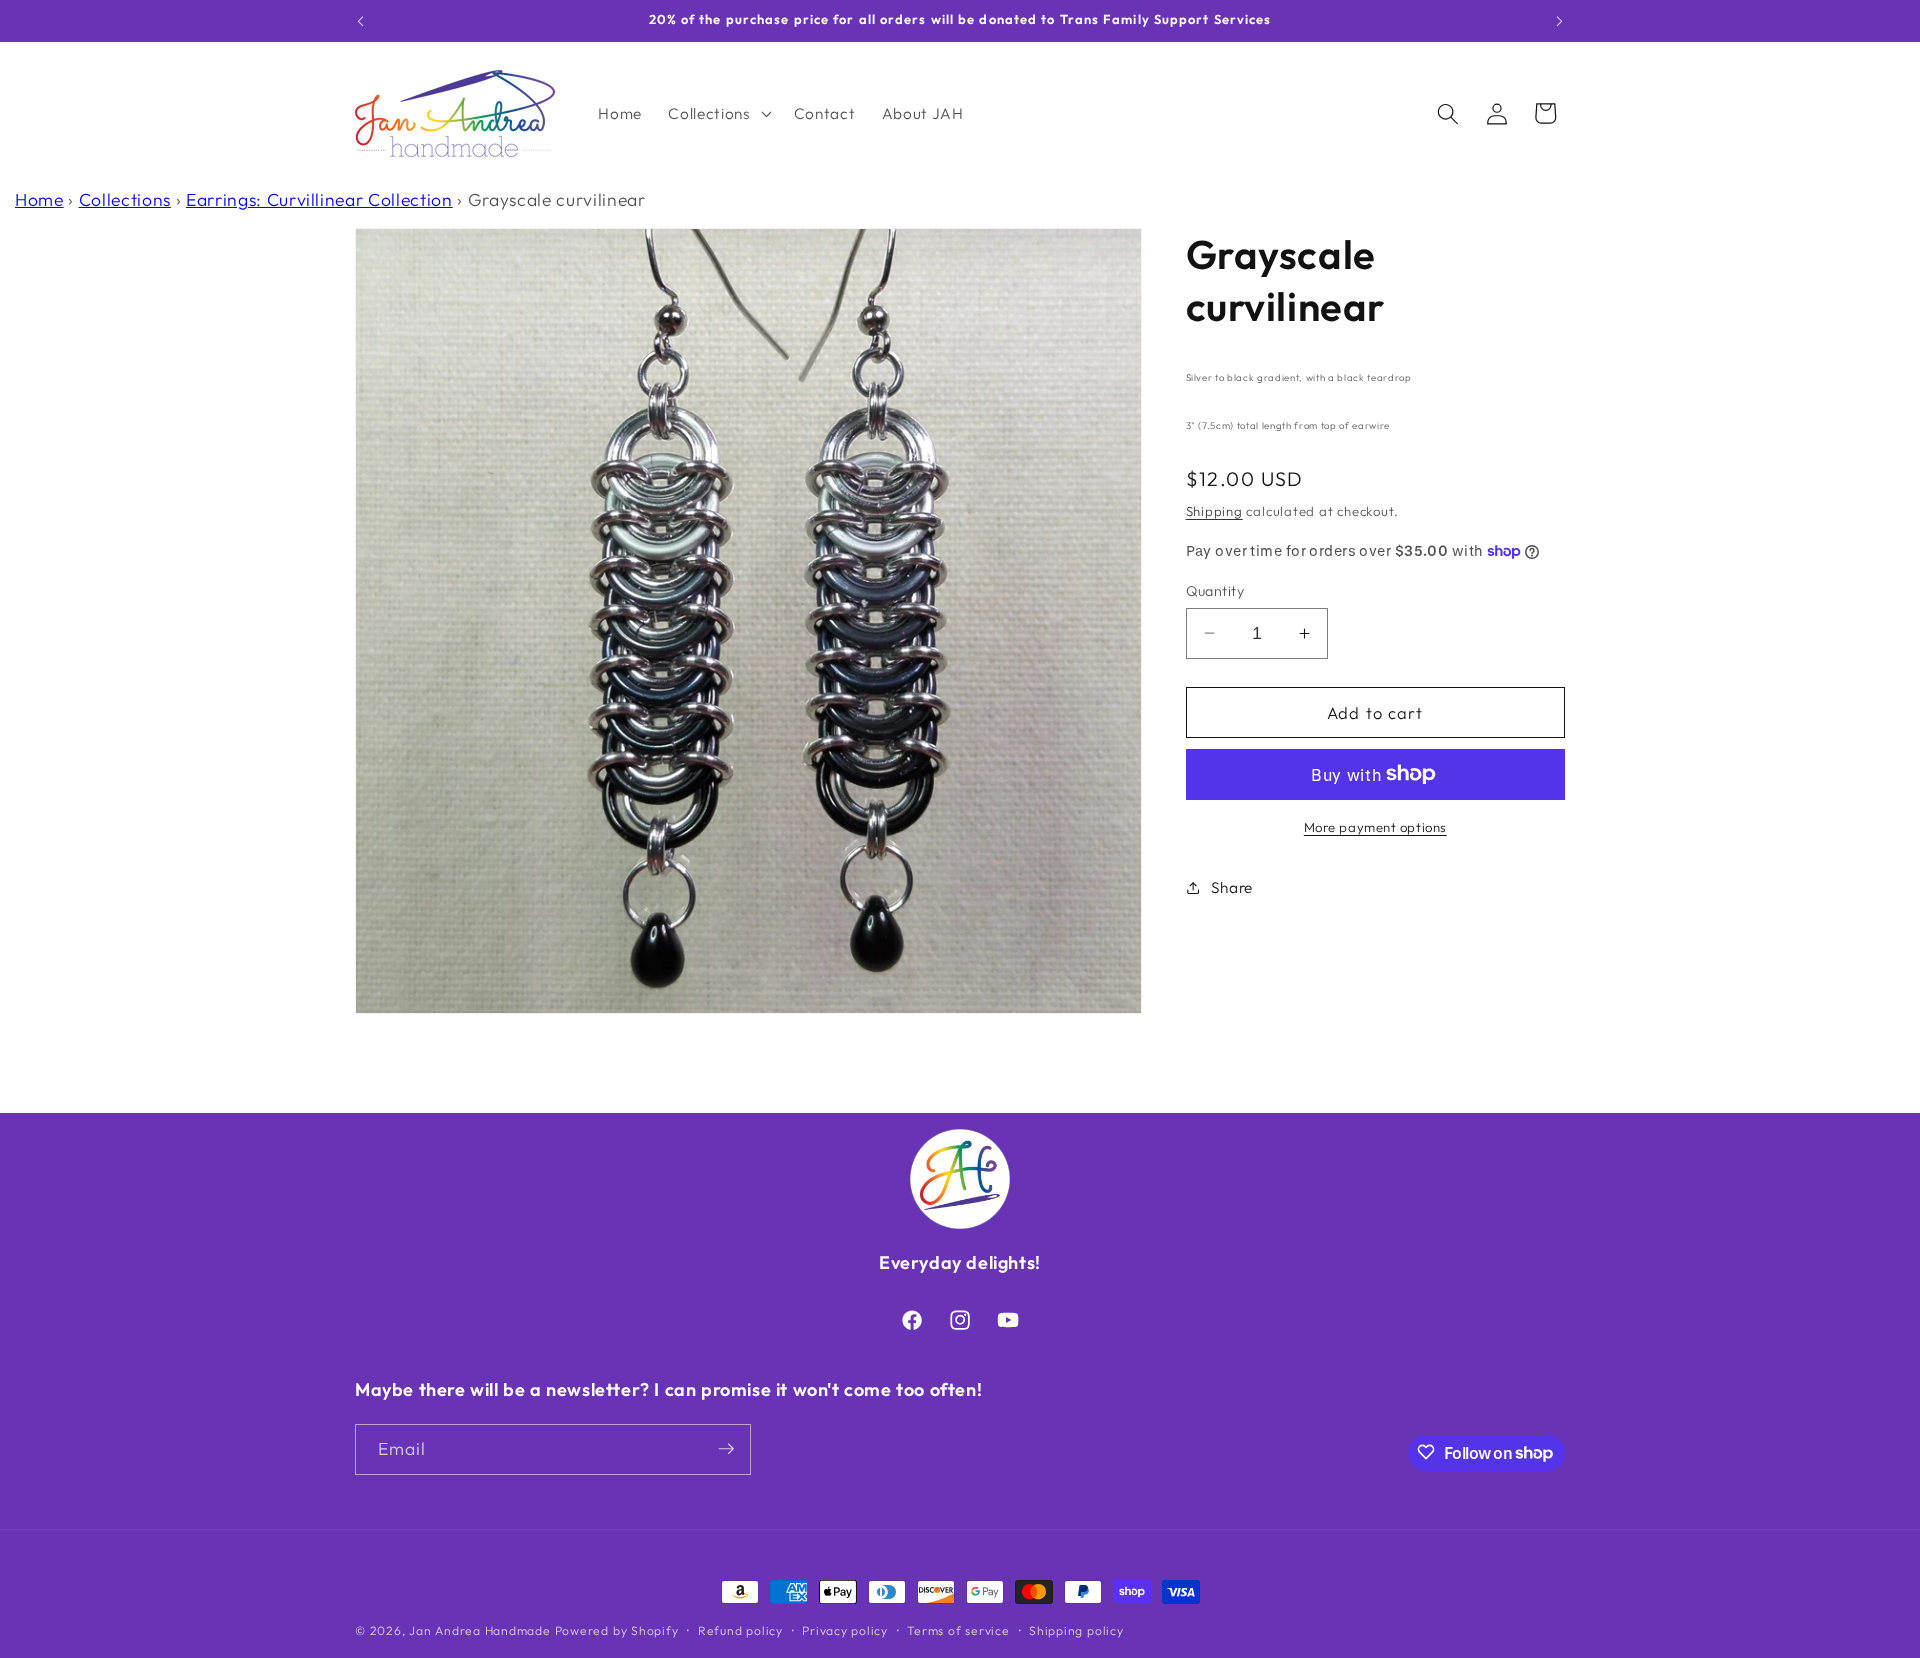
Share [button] (1232, 887)
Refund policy (740, 1630)
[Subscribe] (726, 1449)
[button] (717, 114)
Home (39, 199)
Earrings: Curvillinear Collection (319, 199)
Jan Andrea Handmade (480, 1630)
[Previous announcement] (361, 21)
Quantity (1215, 590)
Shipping (1214, 510)
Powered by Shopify (617, 1630)
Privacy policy (845, 1630)
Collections (125, 199)
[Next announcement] (1560, 21)
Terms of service (958, 1630)
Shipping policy (1076, 1630)
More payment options (1375, 826)
